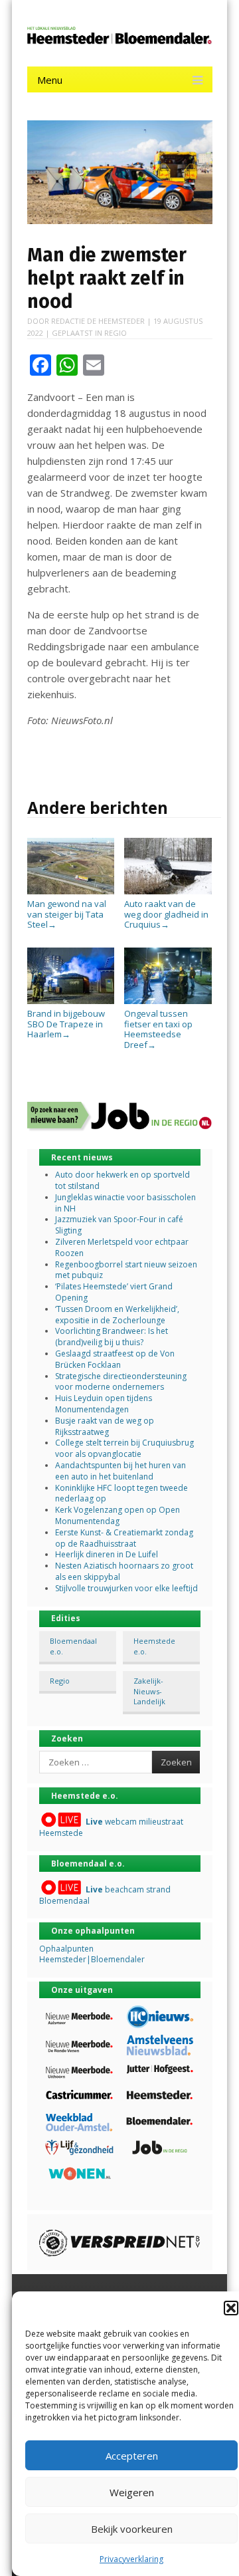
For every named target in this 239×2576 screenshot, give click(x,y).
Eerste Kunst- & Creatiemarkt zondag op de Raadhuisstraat (124, 1538)
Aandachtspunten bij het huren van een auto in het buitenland (120, 1471)
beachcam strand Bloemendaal (105, 1895)
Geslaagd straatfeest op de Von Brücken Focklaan (115, 1359)
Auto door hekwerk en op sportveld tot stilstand (122, 1180)
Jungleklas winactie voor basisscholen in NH (125, 1203)
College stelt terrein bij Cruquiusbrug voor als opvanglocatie (124, 1448)
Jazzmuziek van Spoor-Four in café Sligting (119, 1225)
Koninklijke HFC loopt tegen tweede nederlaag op (121, 1493)
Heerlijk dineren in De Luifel (107, 1554)
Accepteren (132, 2456)
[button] (231, 2308)
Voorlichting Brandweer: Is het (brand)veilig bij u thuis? (112, 1337)
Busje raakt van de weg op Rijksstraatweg (105, 1426)
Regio (116, 333)
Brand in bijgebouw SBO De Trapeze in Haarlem (66, 1024)
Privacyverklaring (131, 2559)
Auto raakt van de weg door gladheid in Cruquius (166, 914)
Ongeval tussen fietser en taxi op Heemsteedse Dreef (158, 1029)
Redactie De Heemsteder (98, 321)
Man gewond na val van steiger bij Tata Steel (67, 914)
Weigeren (132, 2492)
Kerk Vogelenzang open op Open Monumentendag (118, 1515)
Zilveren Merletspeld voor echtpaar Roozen (122, 1247)
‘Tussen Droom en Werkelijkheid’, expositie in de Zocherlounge (117, 1315)
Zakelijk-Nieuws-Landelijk (149, 1691)
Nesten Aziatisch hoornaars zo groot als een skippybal (124, 1571)
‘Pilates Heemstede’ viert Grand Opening (114, 1292)
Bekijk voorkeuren (132, 2529)
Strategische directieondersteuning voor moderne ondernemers (121, 1382)
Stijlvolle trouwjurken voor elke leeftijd (126, 1588)
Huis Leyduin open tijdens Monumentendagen (104, 1404)
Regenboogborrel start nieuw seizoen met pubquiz (126, 1270)
